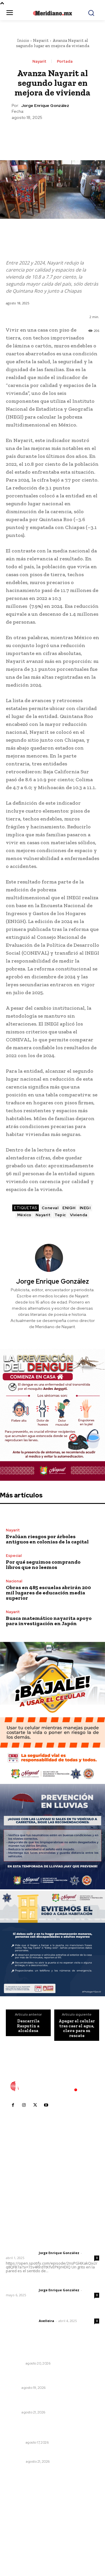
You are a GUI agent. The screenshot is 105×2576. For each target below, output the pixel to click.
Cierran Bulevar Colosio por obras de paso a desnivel (52, 2377)
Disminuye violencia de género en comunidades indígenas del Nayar (41, 2402)
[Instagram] (24, 2105)
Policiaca (15, 2461)
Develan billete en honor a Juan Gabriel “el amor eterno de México (51, 2352)
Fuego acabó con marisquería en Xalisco (48, 2453)
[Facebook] (25, 135)
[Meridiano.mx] (52, 13)
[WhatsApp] (66, 135)
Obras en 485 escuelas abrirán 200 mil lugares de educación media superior (48, 1593)
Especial (14, 1556)
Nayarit (41, 40)
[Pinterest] (52, 135)
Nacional (14, 1581)
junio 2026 (19, 2519)
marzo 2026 (21, 2545)
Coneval (50, 1208)
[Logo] (52, 2086)
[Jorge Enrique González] (52, 1258)
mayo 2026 (20, 2528)
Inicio (23, 40)
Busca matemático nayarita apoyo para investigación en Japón (49, 1621)
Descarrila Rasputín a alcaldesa (28, 2026)
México (24, 1215)
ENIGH (69, 1208)
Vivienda (79, 1215)
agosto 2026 (21, 2501)
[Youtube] (46, 2105)
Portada (65, 61)
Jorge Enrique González (45, 106)
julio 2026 (19, 2510)
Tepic (60, 1215)
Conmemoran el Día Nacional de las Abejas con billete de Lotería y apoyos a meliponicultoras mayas (50, 2429)
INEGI (85, 1208)
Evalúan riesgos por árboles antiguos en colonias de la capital (47, 1539)
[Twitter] (39, 135)
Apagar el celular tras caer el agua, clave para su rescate (77, 2028)
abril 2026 (19, 2536)
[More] (79, 135)
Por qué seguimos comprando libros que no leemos (43, 1565)
